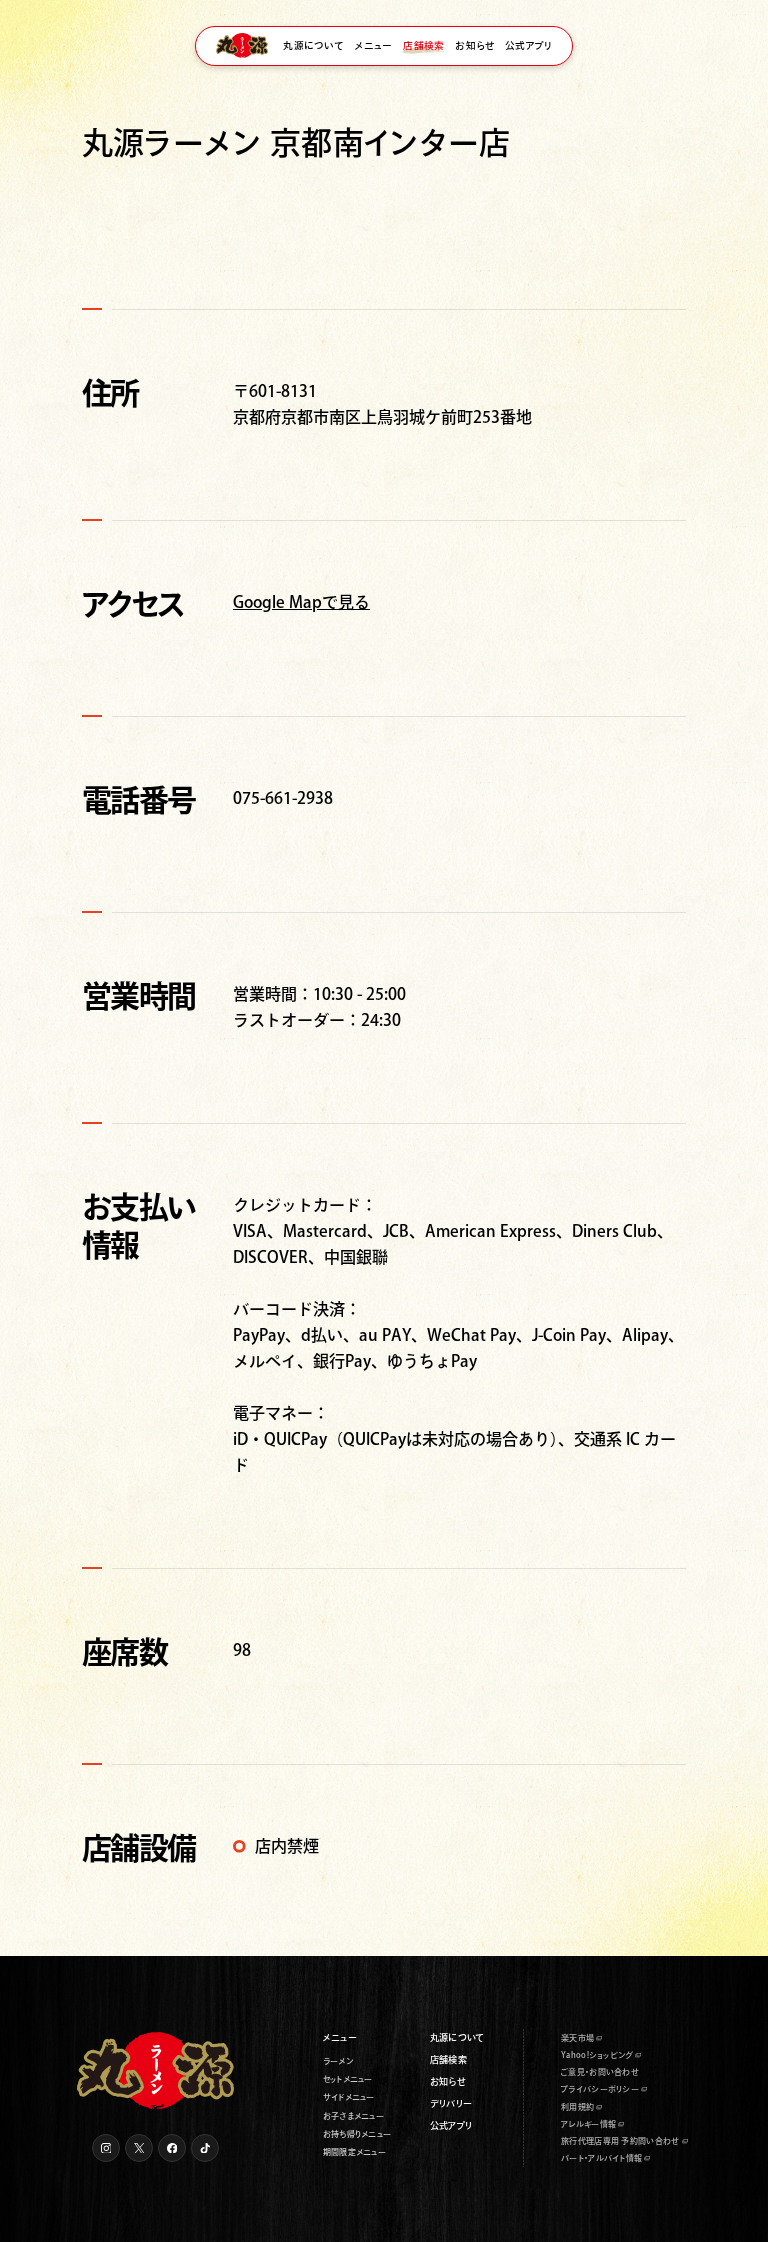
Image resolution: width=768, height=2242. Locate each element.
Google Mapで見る (301, 602)
